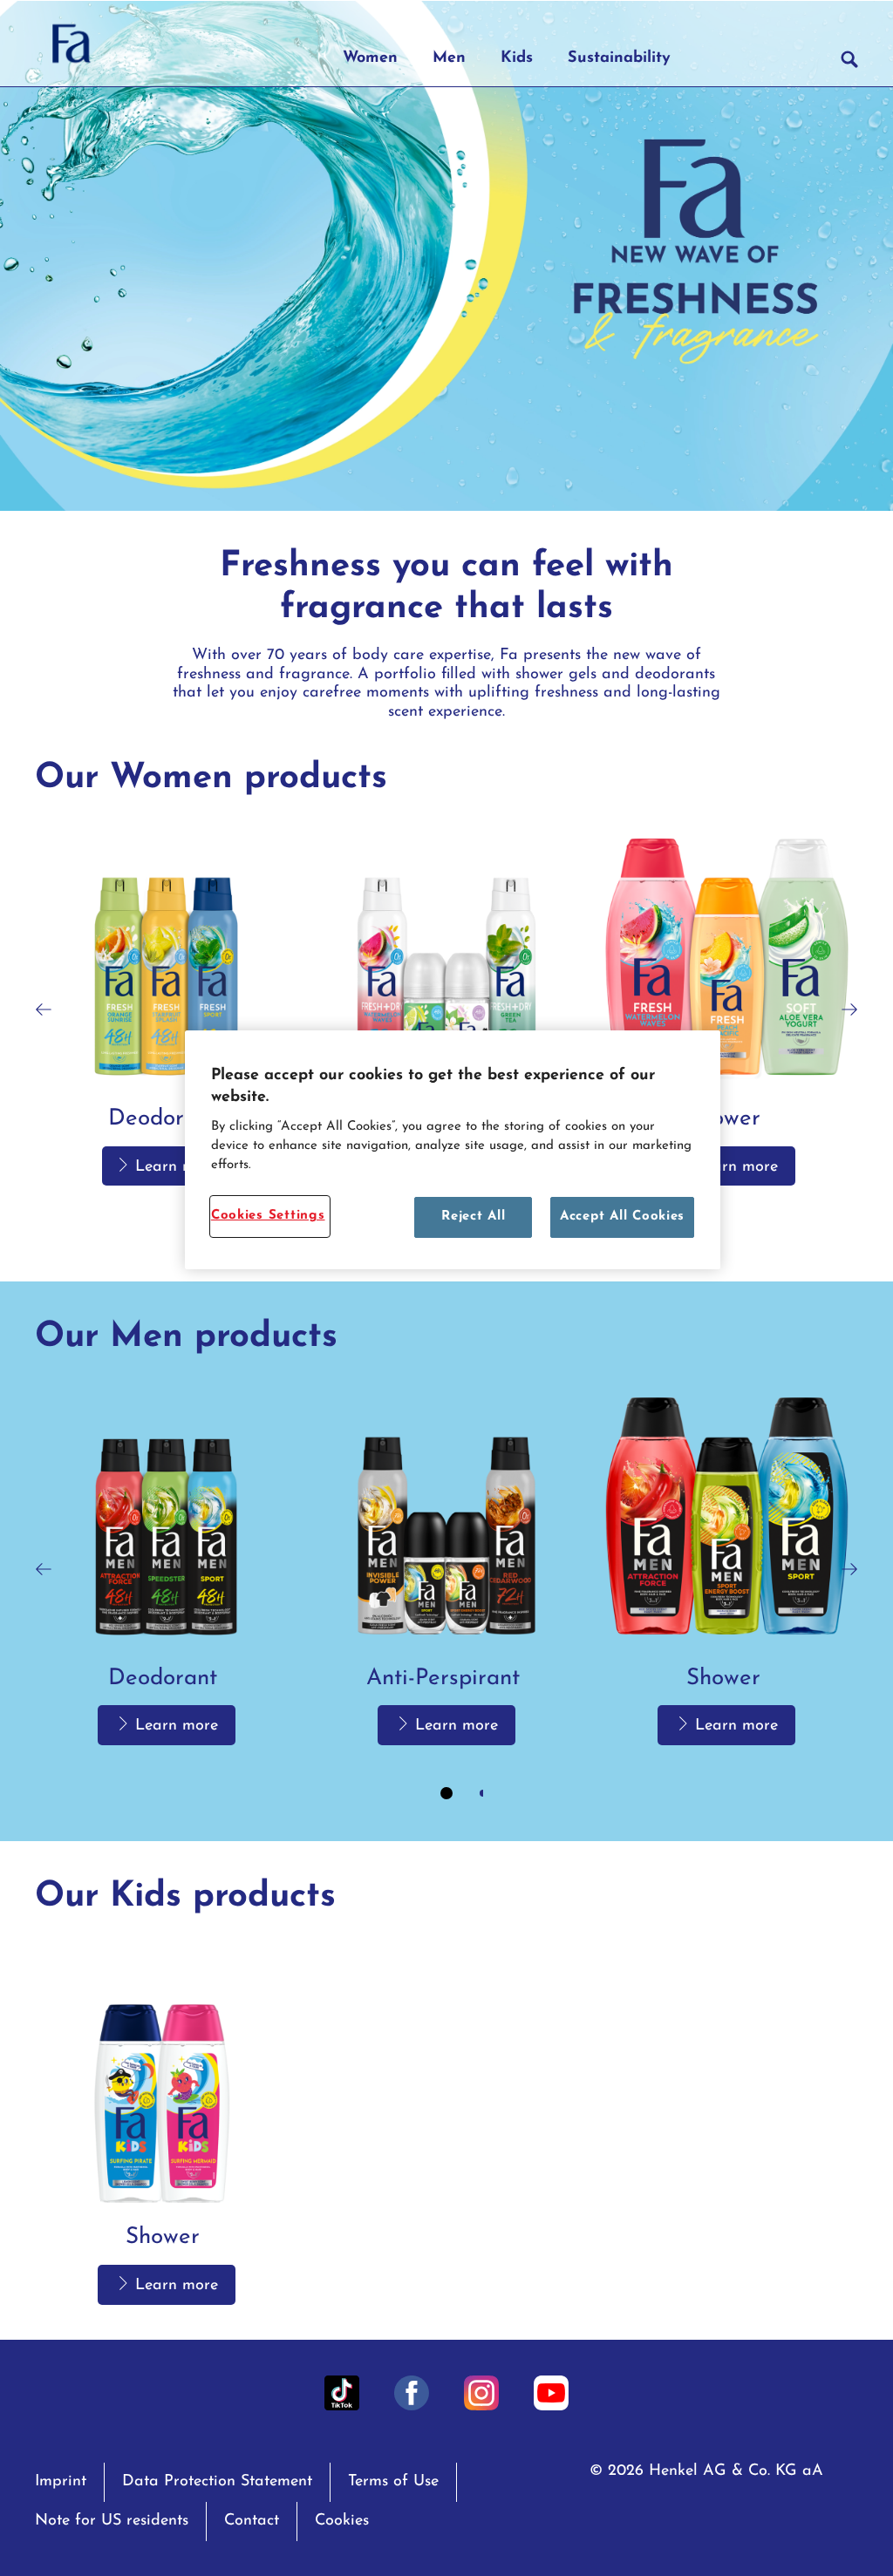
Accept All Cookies (622, 1217)
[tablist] (446, 1793)
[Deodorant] (166, 1010)
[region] (453, 1150)
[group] (446, 1600)
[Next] (849, 1010)
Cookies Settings (268, 1216)
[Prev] (44, 1010)
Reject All (473, 1217)
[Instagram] (481, 2393)
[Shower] (727, 1010)
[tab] (446, 1793)
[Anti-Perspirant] (446, 1010)
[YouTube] (551, 2393)
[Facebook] (412, 2393)
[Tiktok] (342, 2393)
